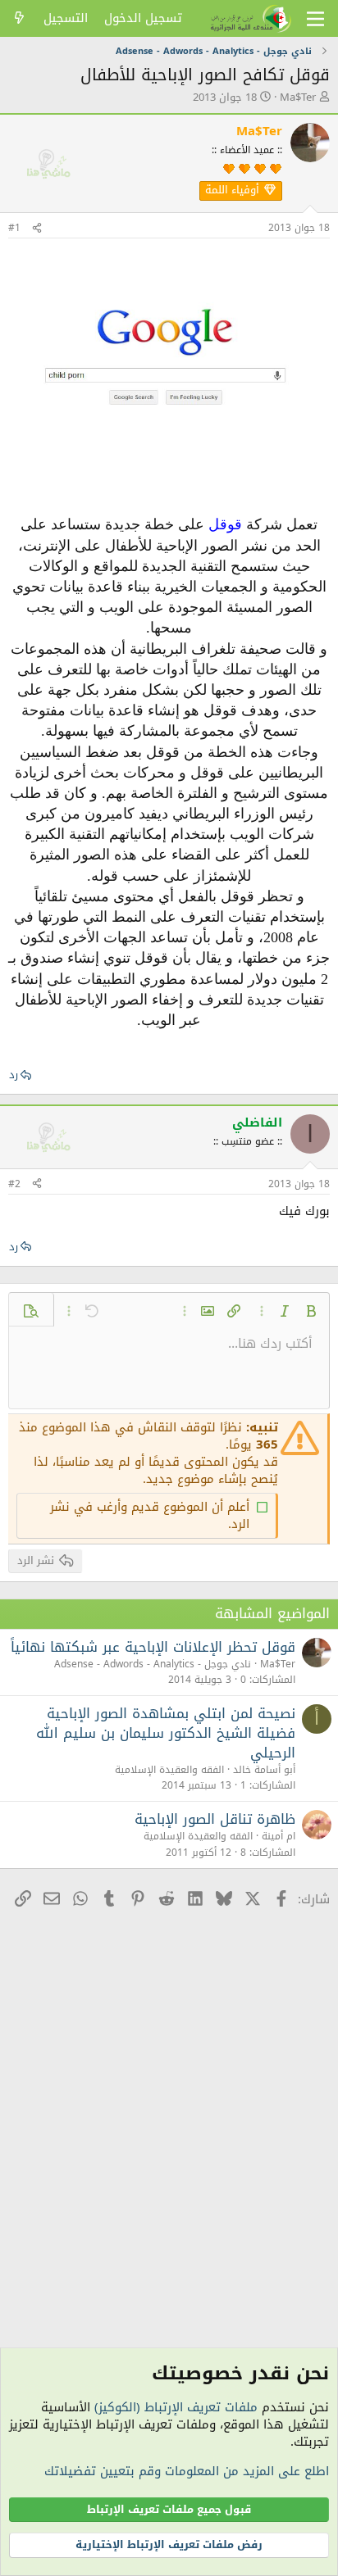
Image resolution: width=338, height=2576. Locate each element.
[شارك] (37, 228)
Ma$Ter (298, 97)
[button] (311, 1311)
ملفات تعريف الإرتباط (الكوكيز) (176, 2407)
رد (14, 1075)
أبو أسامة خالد (264, 1770)
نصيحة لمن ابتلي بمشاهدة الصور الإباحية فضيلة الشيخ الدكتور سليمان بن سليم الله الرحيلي (166, 1733)
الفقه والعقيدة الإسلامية (169, 1770)
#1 (14, 228)
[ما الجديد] (19, 18)
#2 (14, 1184)
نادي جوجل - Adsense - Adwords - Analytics (153, 1664)
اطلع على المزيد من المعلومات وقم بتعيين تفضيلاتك (187, 2471)
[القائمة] (315, 19)
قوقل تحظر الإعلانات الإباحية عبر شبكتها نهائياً (153, 1647)
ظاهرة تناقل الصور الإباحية (215, 1819)
